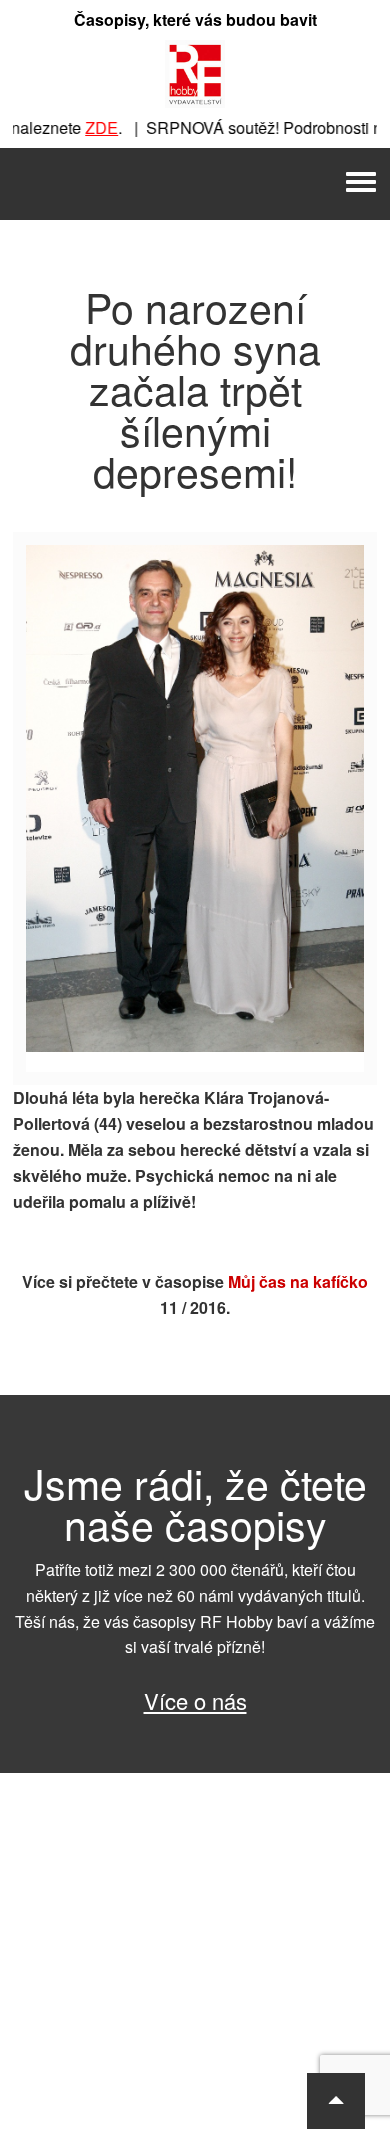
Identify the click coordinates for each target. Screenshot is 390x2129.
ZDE (86, 127)
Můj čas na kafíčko (298, 1281)
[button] (336, 2101)
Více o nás (195, 1700)
